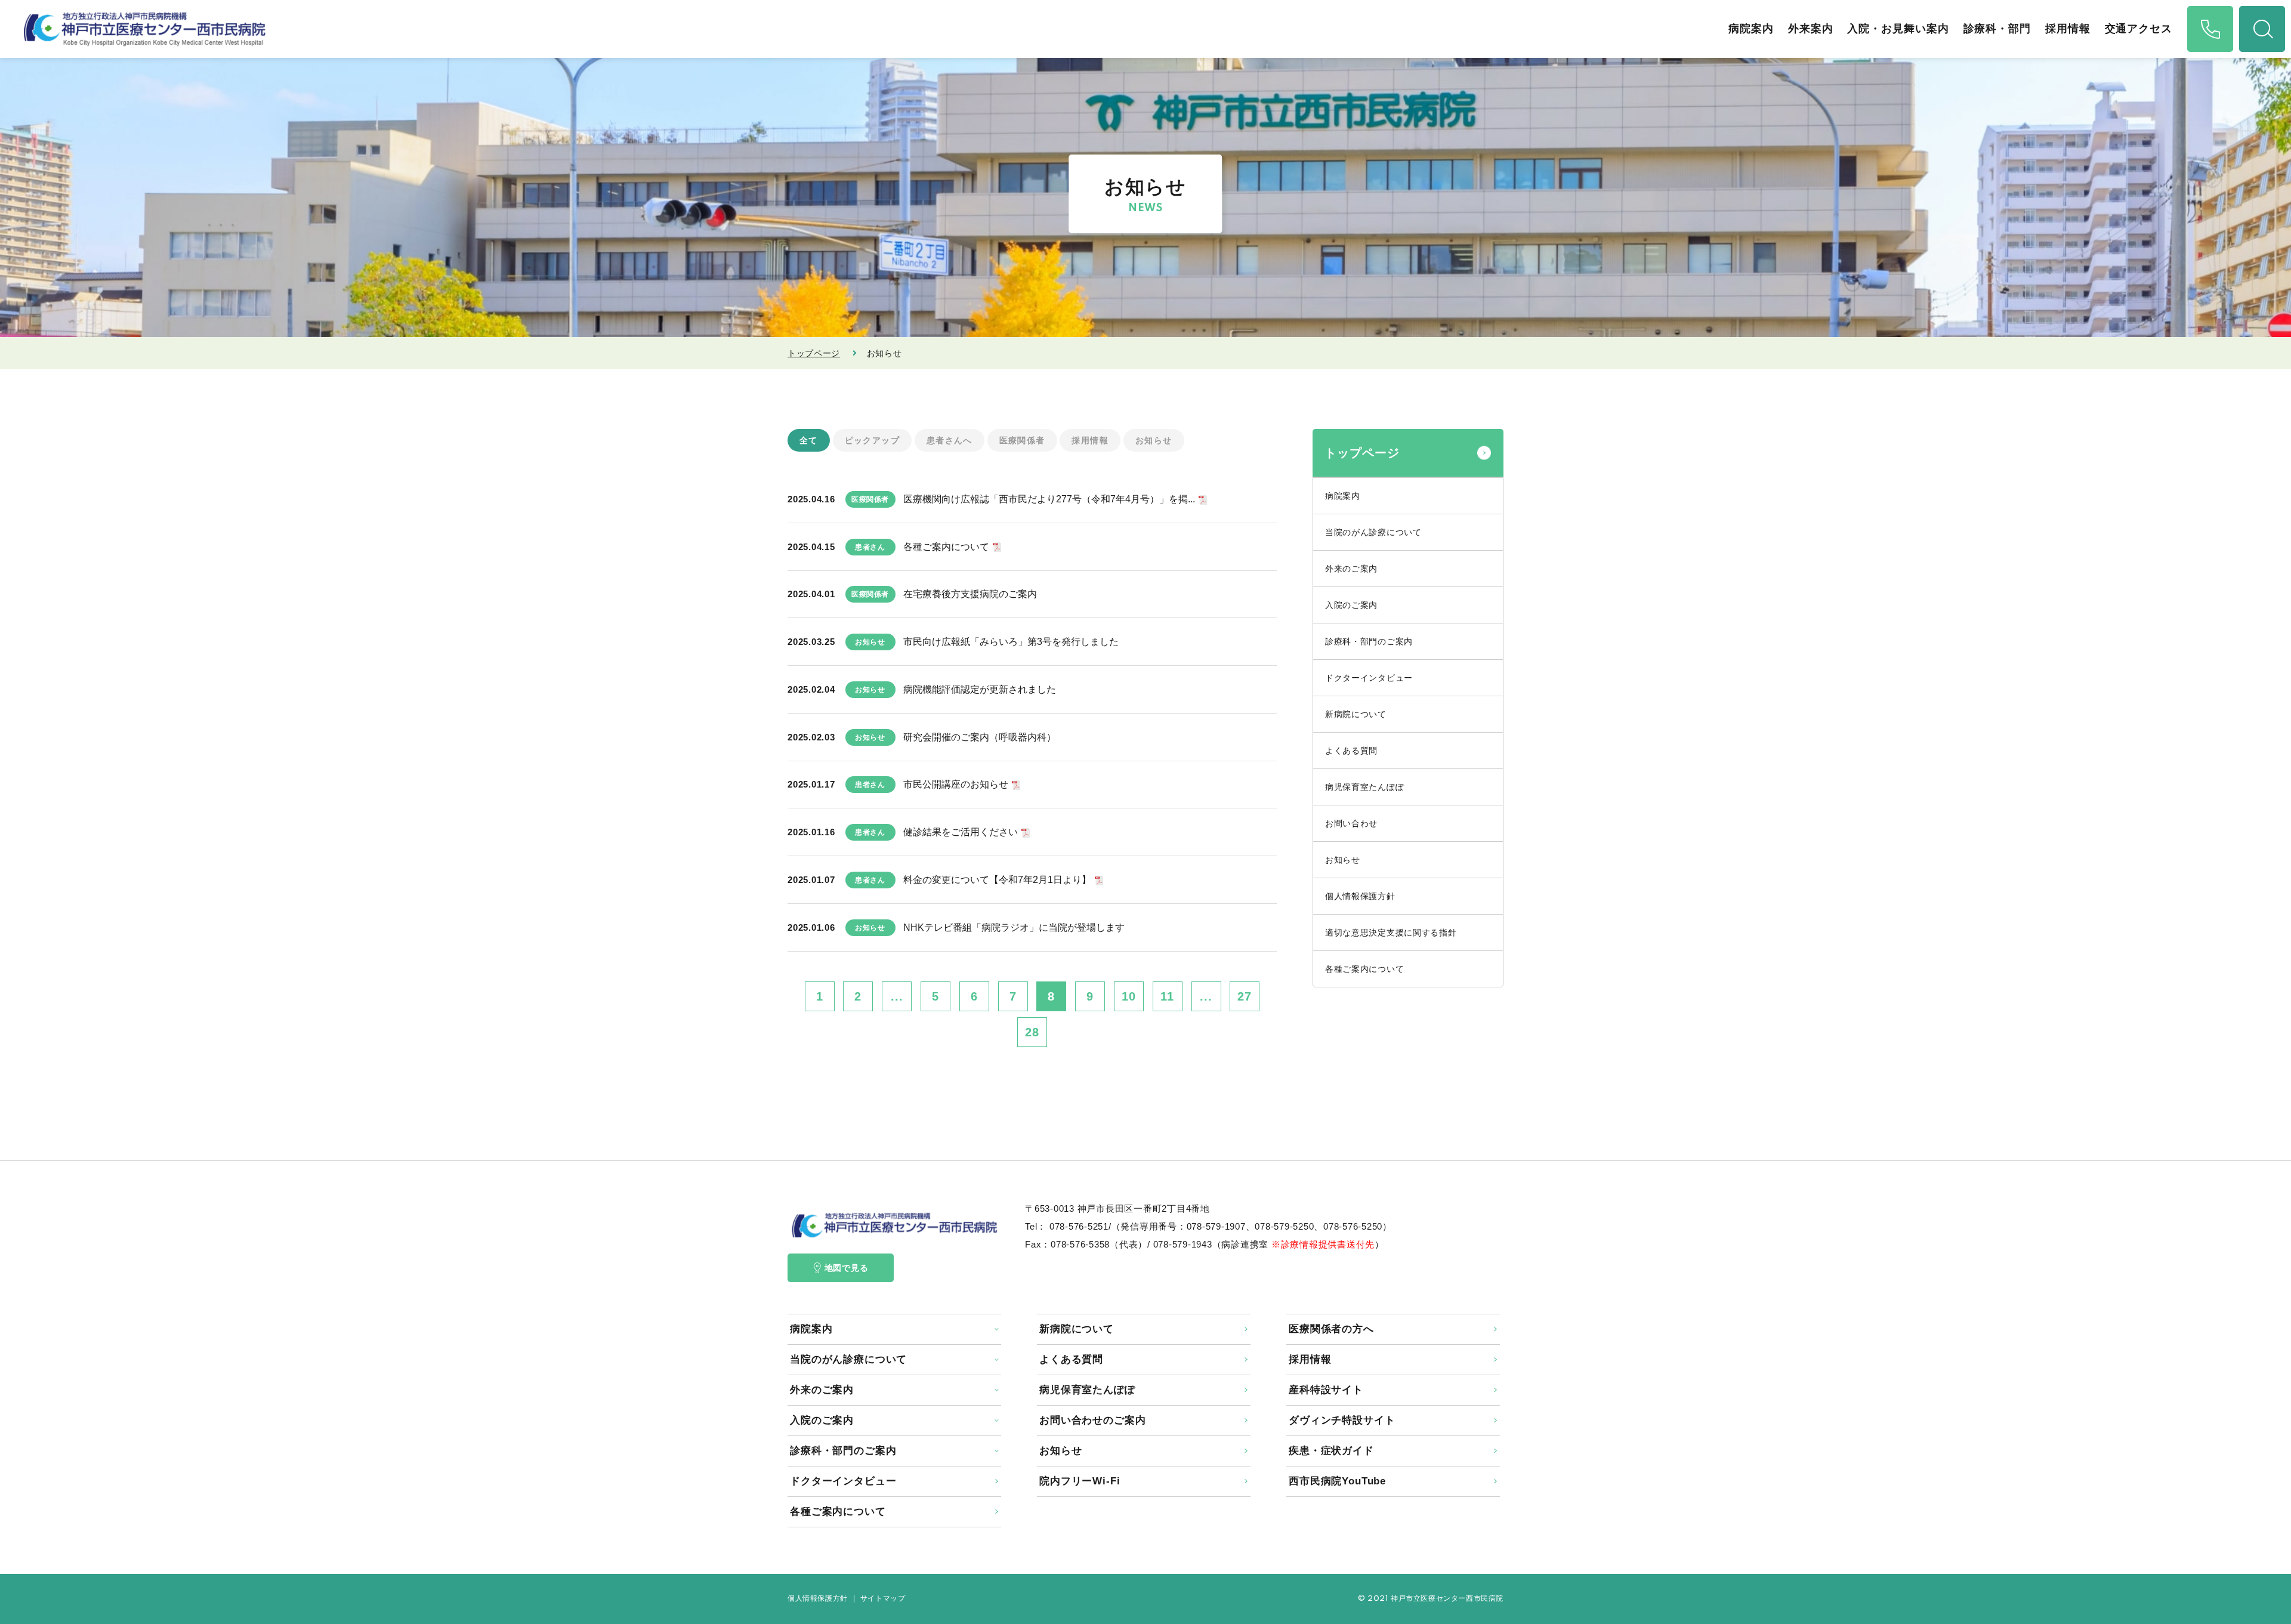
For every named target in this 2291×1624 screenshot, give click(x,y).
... (897, 996)
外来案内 (1811, 29)
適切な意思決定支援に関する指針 (1391, 933)
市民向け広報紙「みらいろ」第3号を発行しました (1011, 642)
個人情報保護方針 (1360, 896)
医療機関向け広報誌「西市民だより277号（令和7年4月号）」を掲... (1049, 499)
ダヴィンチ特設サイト (1342, 1420)
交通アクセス (2139, 29)
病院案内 (1751, 29)
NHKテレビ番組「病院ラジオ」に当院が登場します (1014, 927)
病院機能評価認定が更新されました (980, 689)
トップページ (814, 353)
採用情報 (2068, 29)
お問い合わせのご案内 (1093, 1420)
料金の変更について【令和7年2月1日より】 (997, 880)
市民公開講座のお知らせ (956, 784)
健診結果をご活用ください (961, 832)
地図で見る (847, 1268)
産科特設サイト (1326, 1390)
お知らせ (1343, 860)
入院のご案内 (1351, 605)
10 (1129, 996)
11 (1167, 996)
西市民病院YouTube (1337, 1481)
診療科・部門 (1997, 29)
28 (1032, 1032)
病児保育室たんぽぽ (1364, 787)
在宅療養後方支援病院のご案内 (970, 594)
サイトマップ (883, 1599)
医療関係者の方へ (1331, 1329)
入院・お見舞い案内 (1898, 29)
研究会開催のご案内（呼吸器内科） (980, 737)
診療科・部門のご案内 (1369, 641)
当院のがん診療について (1373, 532)
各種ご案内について (946, 547)
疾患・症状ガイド (1331, 1451)
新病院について (1356, 714)
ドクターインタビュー (1369, 678)
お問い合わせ (1351, 823)
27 (1245, 996)
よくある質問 (1351, 751)
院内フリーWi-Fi (1080, 1481)
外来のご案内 (1351, 569)
